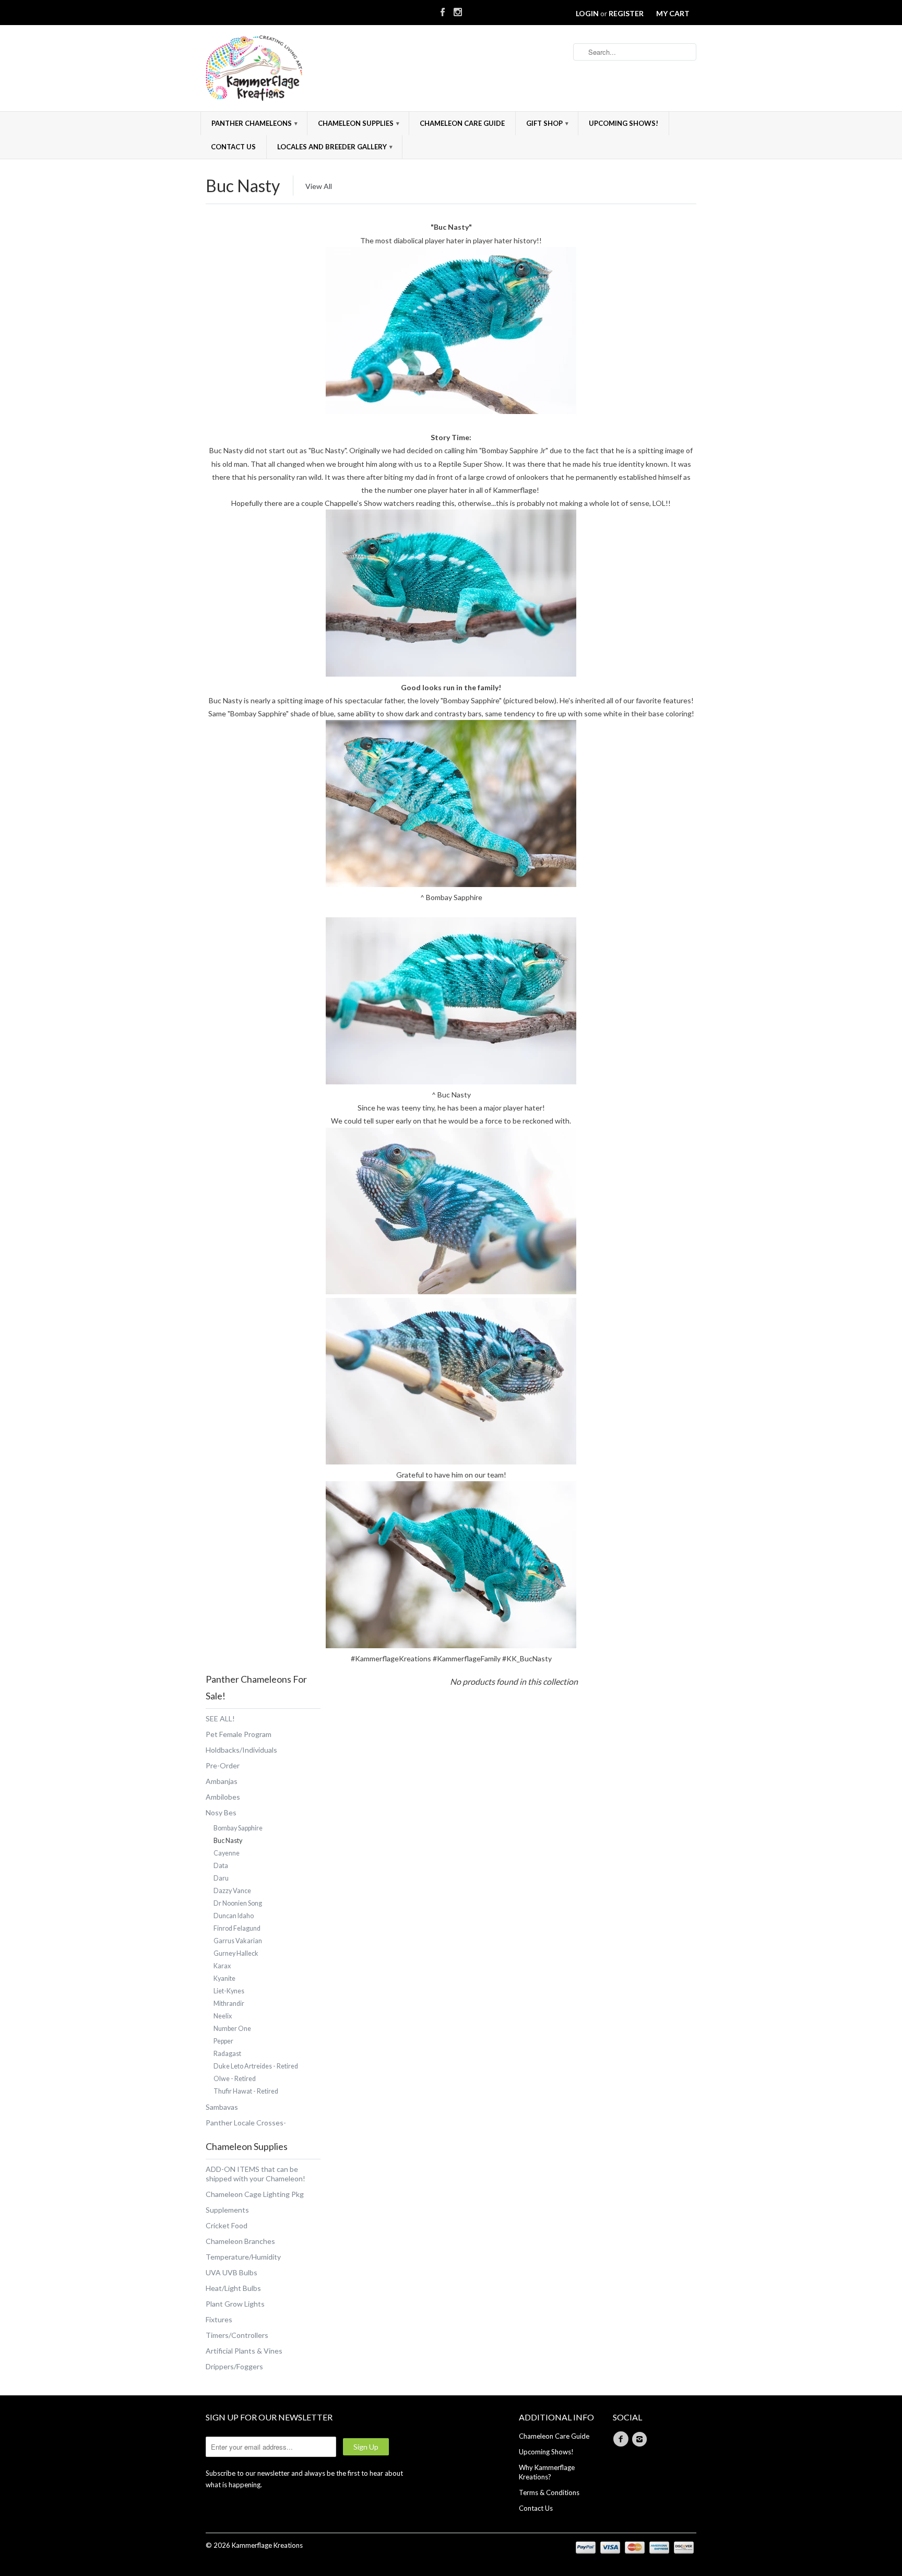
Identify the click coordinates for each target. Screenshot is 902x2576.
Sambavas (222, 2107)
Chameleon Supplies (359, 123)
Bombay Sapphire (238, 1828)
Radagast (227, 2054)
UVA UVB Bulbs (232, 2272)
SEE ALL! (220, 1718)
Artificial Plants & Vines (244, 2351)
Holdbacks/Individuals (241, 1750)
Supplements (227, 2210)
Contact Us (233, 147)
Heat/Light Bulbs (233, 2288)
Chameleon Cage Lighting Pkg (255, 2194)
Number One (232, 2029)
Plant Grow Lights (235, 2304)
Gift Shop (547, 123)
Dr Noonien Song (238, 1903)
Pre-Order (223, 1765)
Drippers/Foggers (234, 2366)
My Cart (673, 13)
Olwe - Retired (235, 2079)
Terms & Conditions (549, 2492)
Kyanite (224, 1978)
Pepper (223, 2041)
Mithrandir (229, 2004)
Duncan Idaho (234, 1916)
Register (626, 13)
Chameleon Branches (240, 2241)
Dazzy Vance (232, 1891)
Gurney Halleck (236, 1953)
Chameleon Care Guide (462, 123)
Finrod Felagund (237, 1928)
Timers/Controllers (237, 2335)
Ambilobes (223, 1797)
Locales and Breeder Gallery (335, 147)
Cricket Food (227, 2225)
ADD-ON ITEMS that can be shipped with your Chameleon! (256, 2174)
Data (221, 1866)
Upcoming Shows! (624, 123)
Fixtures (219, 2319)
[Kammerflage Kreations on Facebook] (443, 10)
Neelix (223, 2016)
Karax (222, 1966)
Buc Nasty (243, 186)
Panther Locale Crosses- (246, 2123)
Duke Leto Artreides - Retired (256, 2066)
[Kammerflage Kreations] (284, 69)
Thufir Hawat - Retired (246, 2091)
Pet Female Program (239, 1734)
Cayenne (227, 1853)
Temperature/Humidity (243, 2257)
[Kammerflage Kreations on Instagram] (458, 10)
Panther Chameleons (254, 123)
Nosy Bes (221, 1812)
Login (587, 13)
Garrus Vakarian (238, 1941)
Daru (221, 1878)
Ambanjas (222, 1781)
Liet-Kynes (229, 1991)
